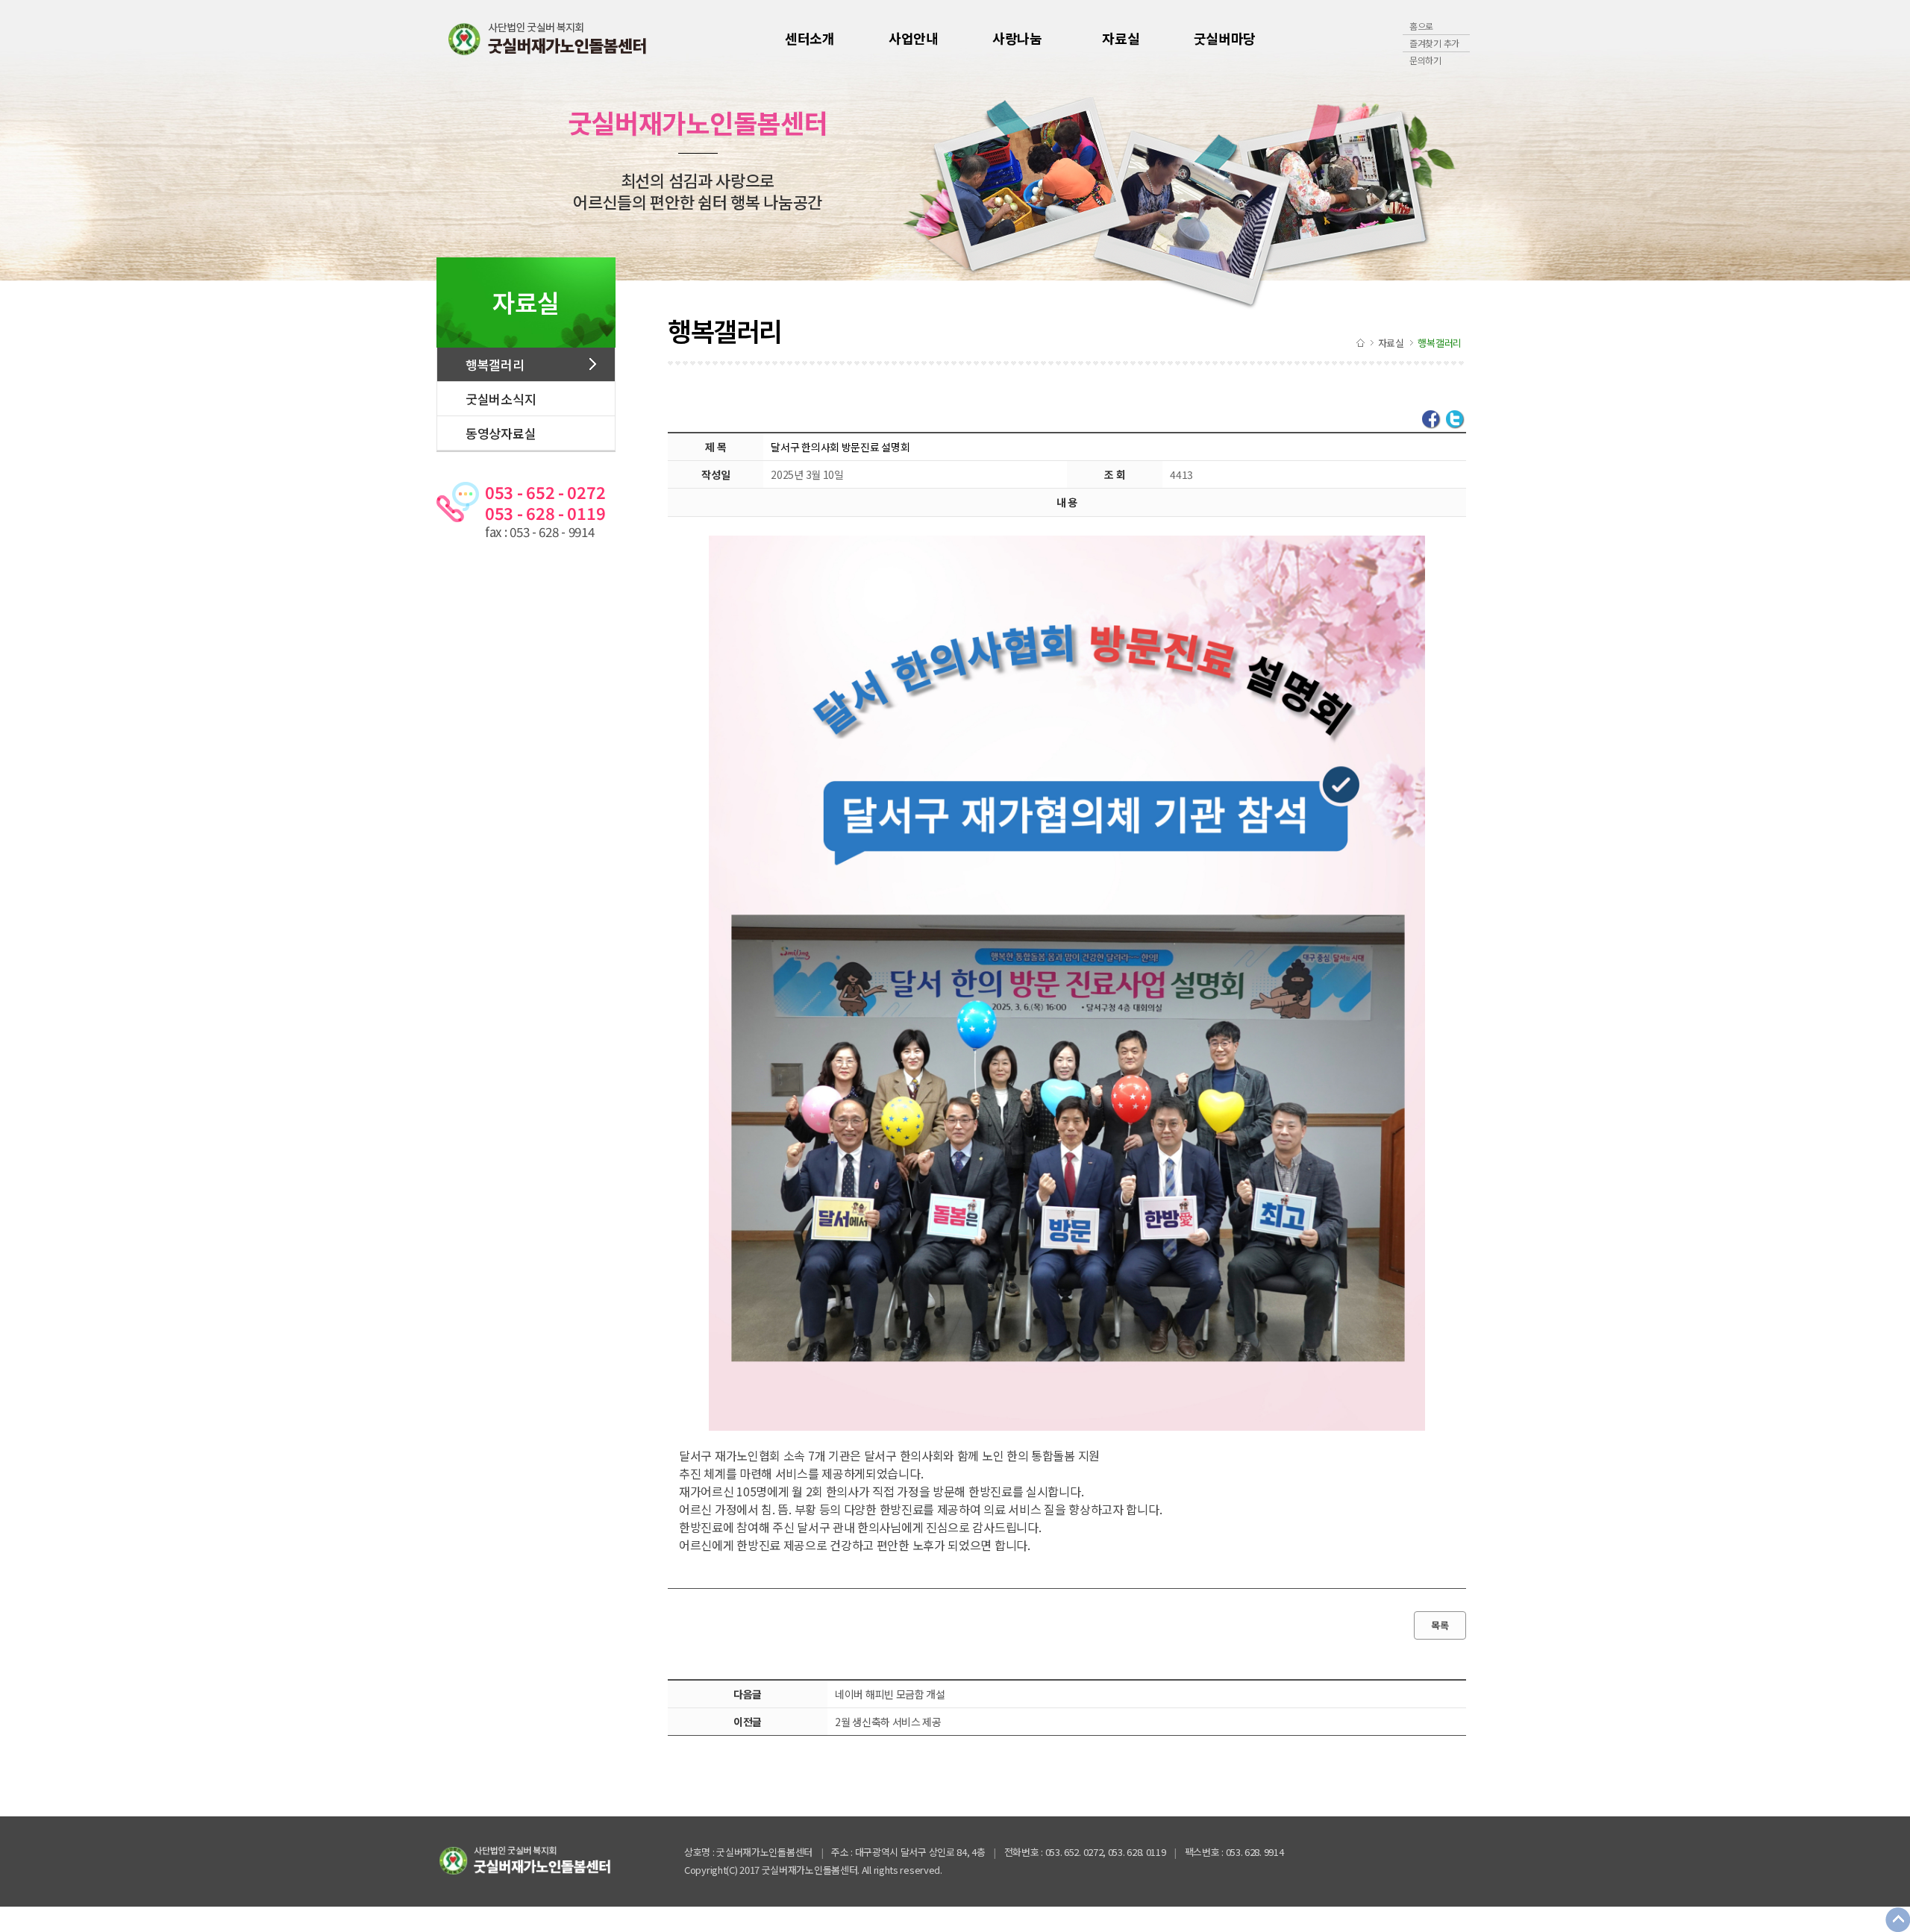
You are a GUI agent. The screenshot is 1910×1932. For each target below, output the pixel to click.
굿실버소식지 (501, 399)
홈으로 (1421, 26)
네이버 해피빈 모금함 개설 (890, 1694)
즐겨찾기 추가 (1434, 43)
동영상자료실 (501, 433)
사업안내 (914, 38)
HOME (1361, 342)
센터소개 (810, 38)
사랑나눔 (1017, 38)
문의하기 (1425, 60)
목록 (1440, 1625)
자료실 (1121, 38)
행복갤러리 (495, 364)
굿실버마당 (1225, 38)
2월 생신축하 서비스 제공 (888, 1722)
